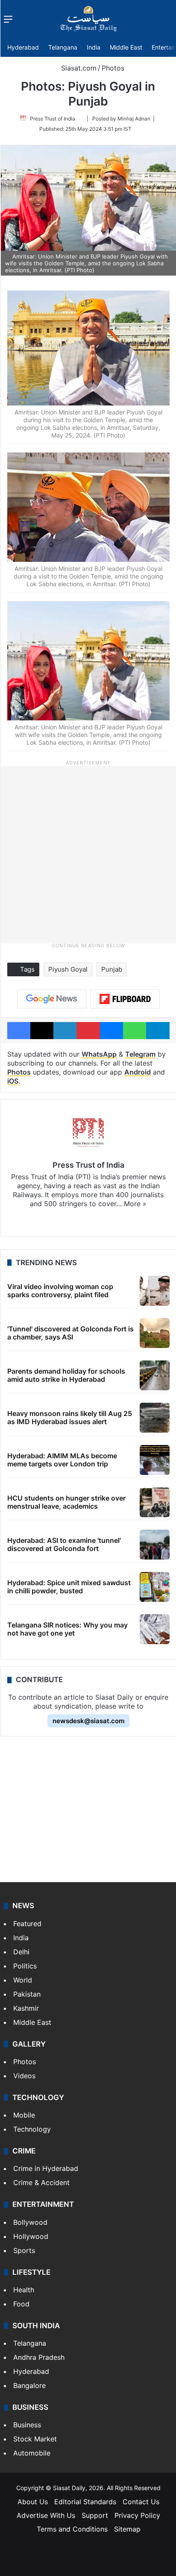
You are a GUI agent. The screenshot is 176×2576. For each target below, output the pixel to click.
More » (135, 1204)
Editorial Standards (85, 2502)
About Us (33, 2502)
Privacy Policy (137, 2515)
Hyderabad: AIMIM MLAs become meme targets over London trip (62, 1460)
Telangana (63, 47)
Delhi (21, 1952)
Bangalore (29, 2385)
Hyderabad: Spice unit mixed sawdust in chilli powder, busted (69, 1587)
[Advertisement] (88, 854)
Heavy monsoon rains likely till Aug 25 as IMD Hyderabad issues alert (70, 1417)
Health (24, 2290)
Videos (24, 2076)
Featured (27, 1924)
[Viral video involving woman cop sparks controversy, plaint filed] (155, 1291)
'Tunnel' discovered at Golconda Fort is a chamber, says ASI (70, 1333)
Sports (24, 2250)
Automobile (32, 2453)
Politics (25, 1966)
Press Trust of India (53, 119)
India (94, 47)
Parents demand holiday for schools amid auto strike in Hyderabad (66, 1375)
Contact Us (141, 2502)
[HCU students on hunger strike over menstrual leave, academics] (155, 1502)
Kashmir (26, 2008)
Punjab (112, 969)
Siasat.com (78, 68)
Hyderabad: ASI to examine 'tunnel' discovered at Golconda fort (64, 1544)
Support (95, 2515)
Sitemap (127, 2529)
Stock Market (35, 2439)
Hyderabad (23, 47)
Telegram (140, 1054)
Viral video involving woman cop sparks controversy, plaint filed (60, 1291)
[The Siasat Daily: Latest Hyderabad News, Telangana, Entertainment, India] (88, 19)
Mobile (24, 2115)
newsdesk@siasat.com (88, 1721)
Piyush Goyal (68, 969)
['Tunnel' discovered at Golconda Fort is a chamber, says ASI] (155, 1333)
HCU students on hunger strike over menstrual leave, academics (66, 1502)
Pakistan (27, 1994)
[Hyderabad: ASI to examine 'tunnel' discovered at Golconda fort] (155, 1545)
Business (27, 2425)
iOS (13, 1081)
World (23, 1980)
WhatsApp (99, 1054)
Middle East (126, 47)
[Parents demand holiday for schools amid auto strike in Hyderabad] (155, 1375)
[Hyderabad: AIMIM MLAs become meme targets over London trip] (155, 1460)
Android (138, 1072)
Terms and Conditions (72, 2529)
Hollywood (31, 2236)
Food (21, 2304)
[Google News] (52, 999)
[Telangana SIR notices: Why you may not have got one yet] (155, 1629)
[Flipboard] (125, 999)
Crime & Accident (41, 2182)
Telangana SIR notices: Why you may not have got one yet (67, 1629)
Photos (113, 68)
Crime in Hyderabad (46, 2168)
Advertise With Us (46, 2515)
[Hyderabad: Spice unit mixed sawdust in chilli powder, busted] (155, 1587)
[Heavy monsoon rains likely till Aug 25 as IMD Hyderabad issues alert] (155, 1418)
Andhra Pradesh (39, 2357)
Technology (32, 2129)
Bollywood (30, 2222)
